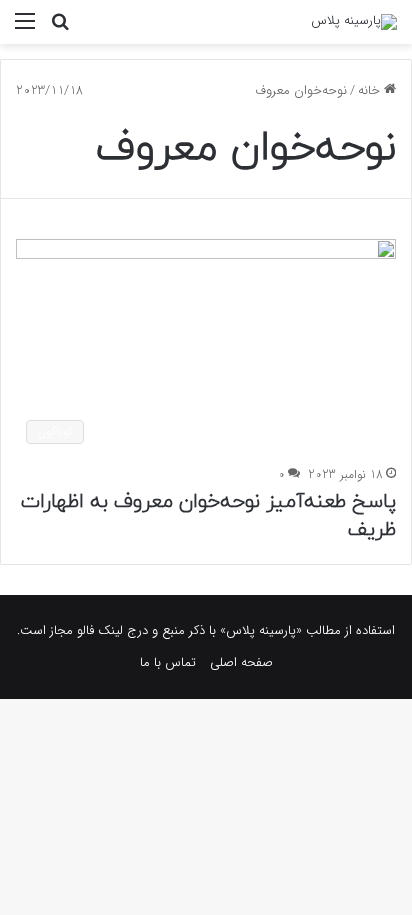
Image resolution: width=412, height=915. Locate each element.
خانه (371, 90)
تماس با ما (168, 662)
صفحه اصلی (241, 662)
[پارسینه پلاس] (354, 22)
